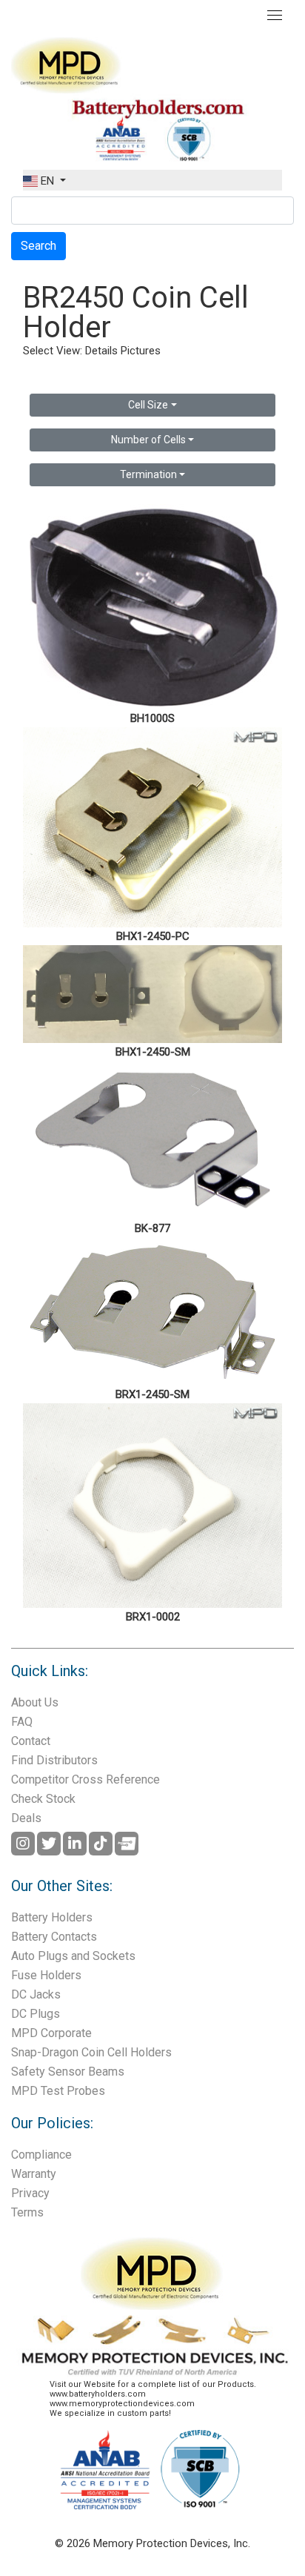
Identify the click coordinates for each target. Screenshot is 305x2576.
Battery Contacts (54, 1937)
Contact (31, 1741)
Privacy (30, 2193)
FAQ (22, 1722)
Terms (27, 2212)
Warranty (34, 2174)
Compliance (41, 2155)
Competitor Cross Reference (86, 1779)
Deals (26, 1818)
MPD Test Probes (58, 2091)
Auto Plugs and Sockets (73, 1956)
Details (101, 351)
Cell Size (148, 405)
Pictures (141, 351)
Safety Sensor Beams (68, 2072)
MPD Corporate (51, 2033)
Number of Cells (148, 440)
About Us (35, 1702)
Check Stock (43, 1799)
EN (47, 181)
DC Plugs (36, 2014)
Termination (148, 474)
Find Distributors (54, 1760)
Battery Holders (52, 1917)
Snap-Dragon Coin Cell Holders (91, 2052)
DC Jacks (36, 1994)
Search (38, 246)
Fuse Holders (46, 1975)
